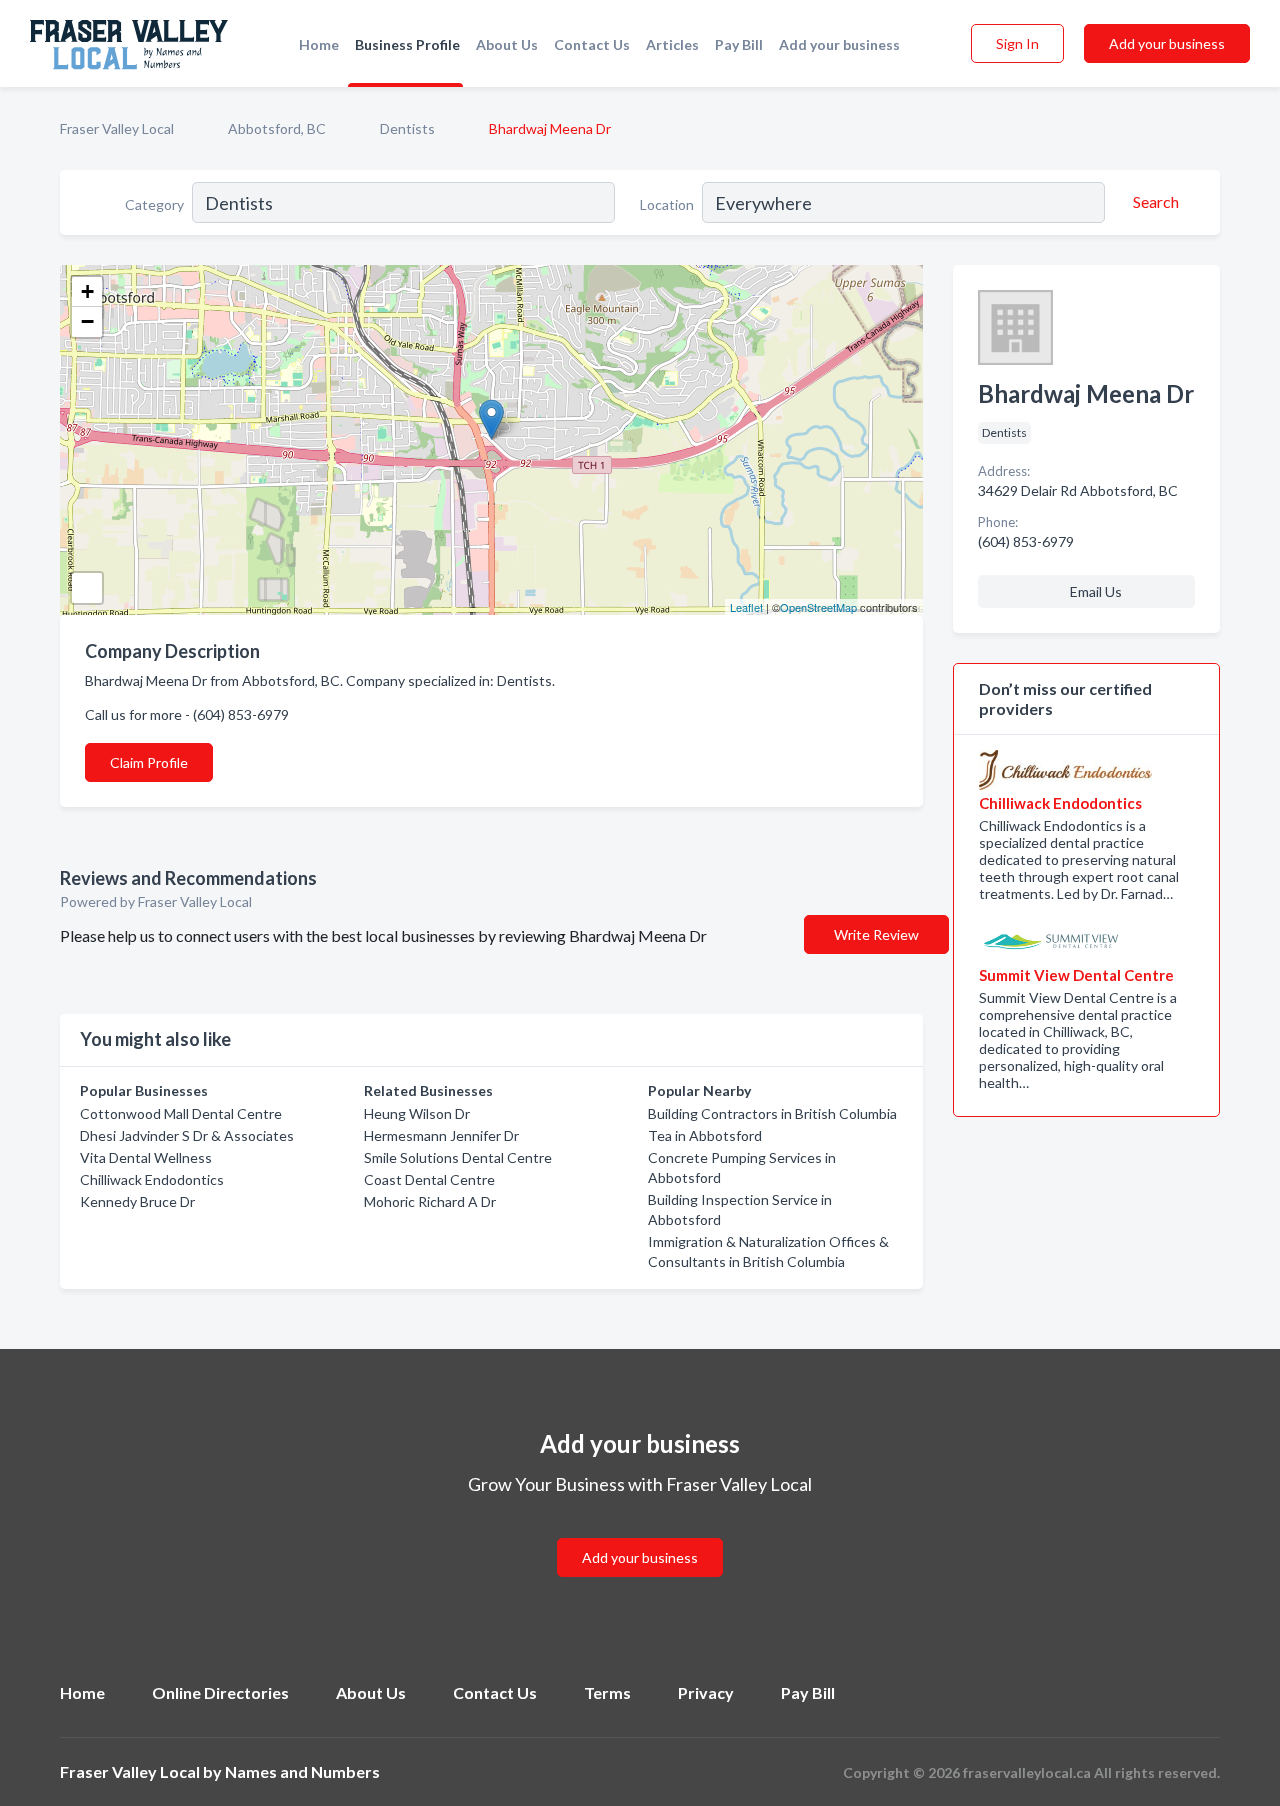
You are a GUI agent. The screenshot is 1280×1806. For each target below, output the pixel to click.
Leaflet (746, 607)
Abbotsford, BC (277, 128)
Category (154, 204)
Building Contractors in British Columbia (772, 1113)
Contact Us (592, 44)
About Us (507, 44)
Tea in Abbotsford (705, 1135)
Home (319, 44)
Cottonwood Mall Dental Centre (181, 1113)
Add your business (839, 44)
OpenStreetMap (818, 607)
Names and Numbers (302, 1771)
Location (667, 204)
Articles (672, 44)
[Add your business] (640, 1533)
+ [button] (87, 291)
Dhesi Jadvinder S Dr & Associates (187, 1135)
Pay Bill (739, 44)
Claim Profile (149, 762)
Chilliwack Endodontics (152, 1179)
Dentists (407, 128)
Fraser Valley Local (117, 128)
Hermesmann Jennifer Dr (441, 1135)
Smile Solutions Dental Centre (458, 1157)
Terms (607, 1692)
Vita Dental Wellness (146, 1157)
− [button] (87, 321)
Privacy (706, 1692)
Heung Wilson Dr (417, 1113)
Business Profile (407, 44)
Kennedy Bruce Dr (137, 1201)
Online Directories (220, 1692)
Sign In (1017, 43)
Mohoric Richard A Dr (430, 1201)
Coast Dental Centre (429, 1179)
